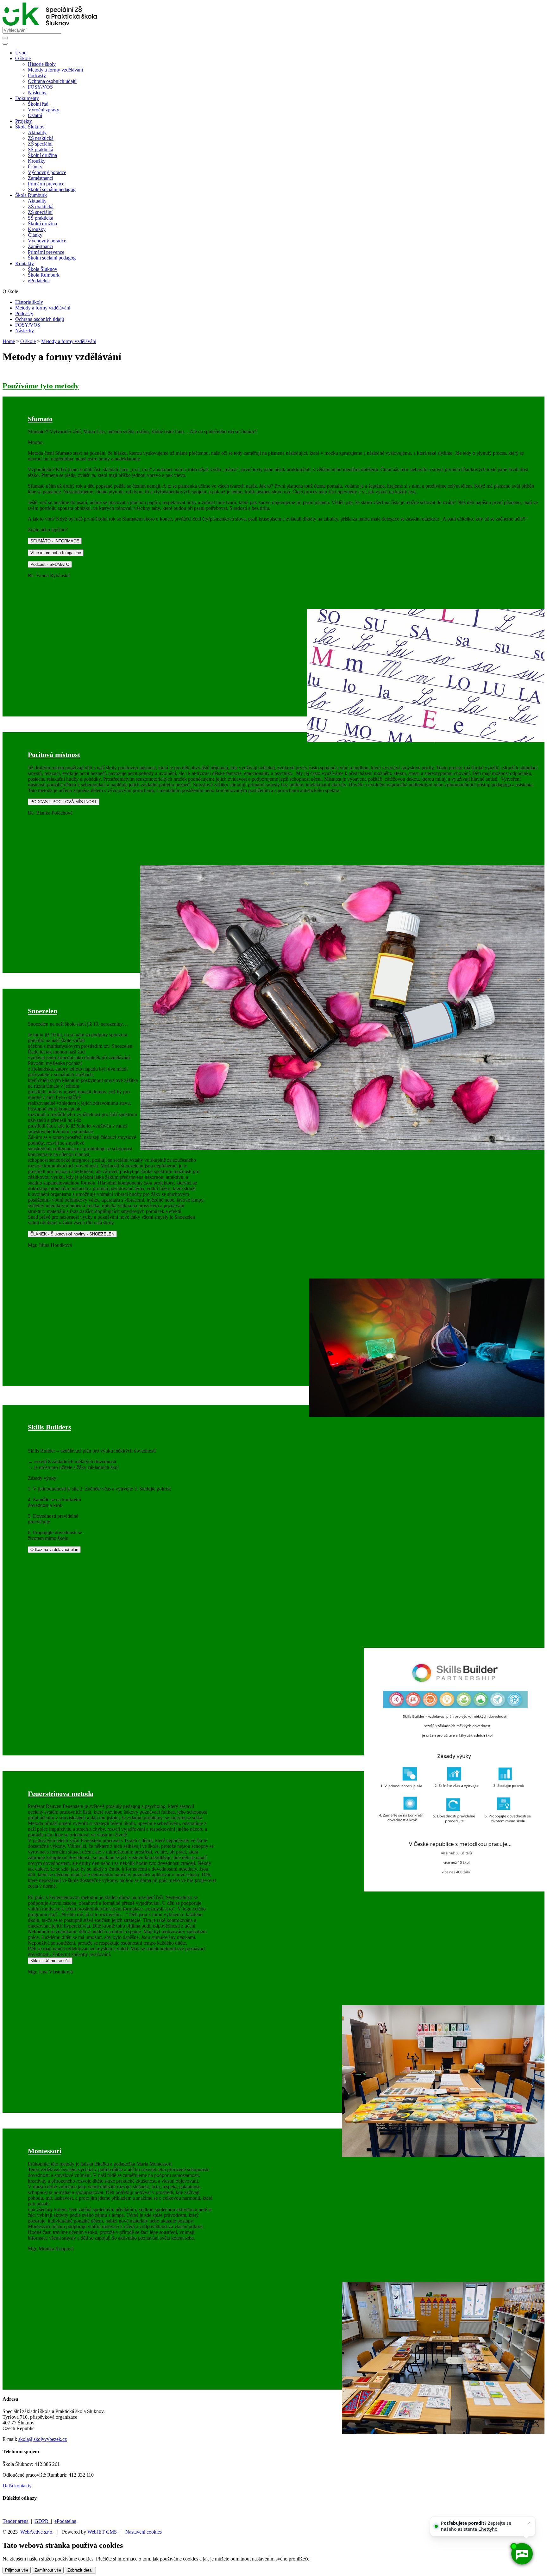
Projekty (24, 121)
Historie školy (42, 64)
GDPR (43, 2521)
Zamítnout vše (48, 2570)
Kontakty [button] (25, 263)
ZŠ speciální (40, 144)
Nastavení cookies (144, 2532)
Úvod (21, 53)
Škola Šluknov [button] (30, 127)
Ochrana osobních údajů (52, 81)
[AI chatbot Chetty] (522, 2554)
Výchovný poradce (47, 172)
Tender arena (16, 2521)
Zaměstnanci (41, 178)
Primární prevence (46, 184)
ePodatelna (39, 281)
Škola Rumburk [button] (31, 195)
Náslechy (37, 93)
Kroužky (37, 161)
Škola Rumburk (44, 275)
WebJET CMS (102, 2532)
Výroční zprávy (44, 110)
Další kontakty (17, 2486)
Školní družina (42, 155)
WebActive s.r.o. (37, 2532)
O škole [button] (23, 58)
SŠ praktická (41, 150)
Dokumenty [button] (27, 98)
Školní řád (38, 104)
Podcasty (37, 75)
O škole (28, 341)
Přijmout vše (17, 2570)
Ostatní (35, 115)
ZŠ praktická (41, 138)
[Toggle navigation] (5, 44)
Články (35, 167)
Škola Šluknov (43, 269)
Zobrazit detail (80, 2570)
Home (9, 341)
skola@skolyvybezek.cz (43, 2439)
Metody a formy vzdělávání (55, 70)
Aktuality (37, 132)
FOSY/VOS (40, 87)
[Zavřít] (529, 2523)
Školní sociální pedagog (52, 189)
